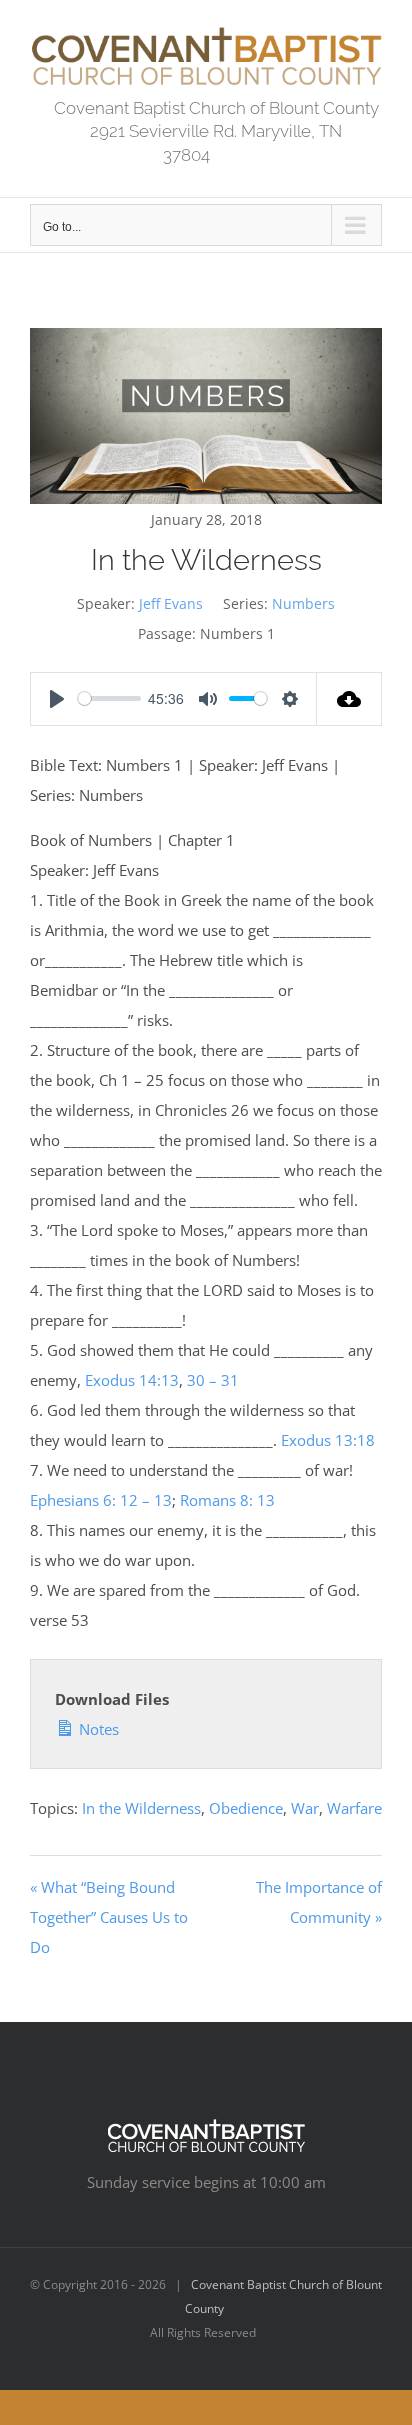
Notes (97, 1729)
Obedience (246, 1808)
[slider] (109, 698)
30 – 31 (213, 1380)
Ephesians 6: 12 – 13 (101, 1500)
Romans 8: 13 (227, 1500)
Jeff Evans (171, 603)
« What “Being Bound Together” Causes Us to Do (109, 1917)
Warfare (354, 1808)
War (305, 1808)
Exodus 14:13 (132, 1380)
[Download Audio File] (349, 699)
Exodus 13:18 (328, 1440)
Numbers (303, 603)
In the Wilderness (141, 1808)
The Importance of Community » (319, 1902)
